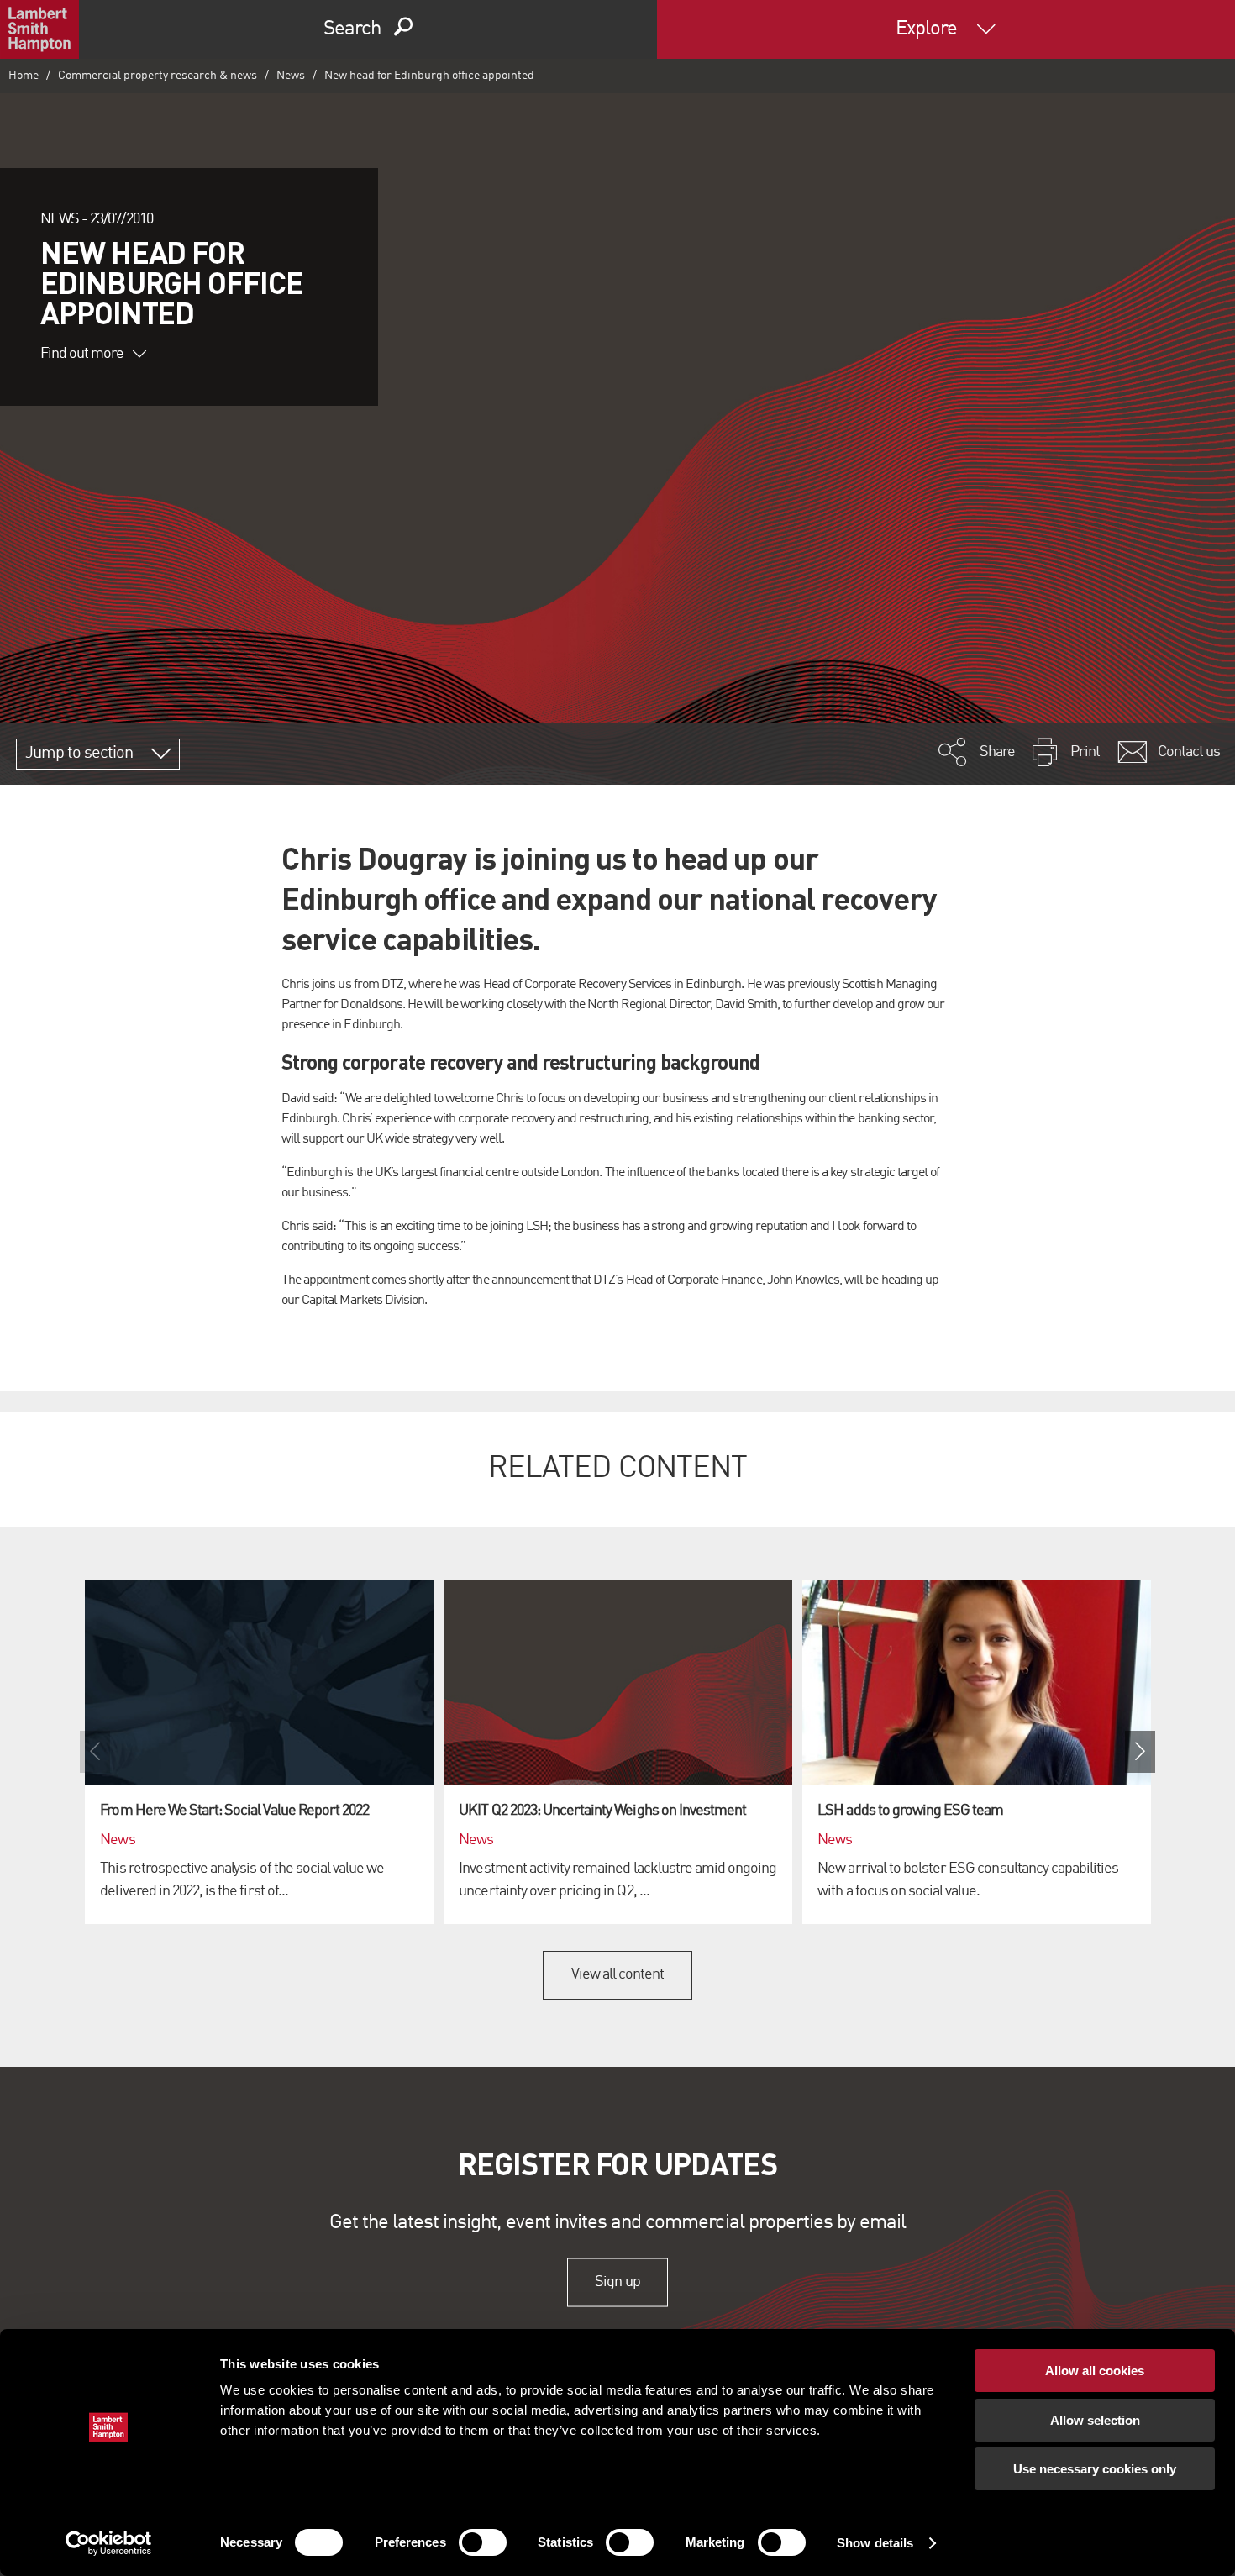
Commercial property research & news (158, 76)
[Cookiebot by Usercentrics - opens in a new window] (109, 2543)
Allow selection (1095, 2420)
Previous (95, 1752)
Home (24, 76)
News (291, 76)
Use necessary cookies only (1095, 2469)
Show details (875, 2543)
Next (1140, 1752)
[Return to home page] (39, 29)
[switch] (483, 2542)
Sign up (617, 2282)
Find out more (82, 354)
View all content (618, 1974)
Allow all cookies (1095, 2371)
